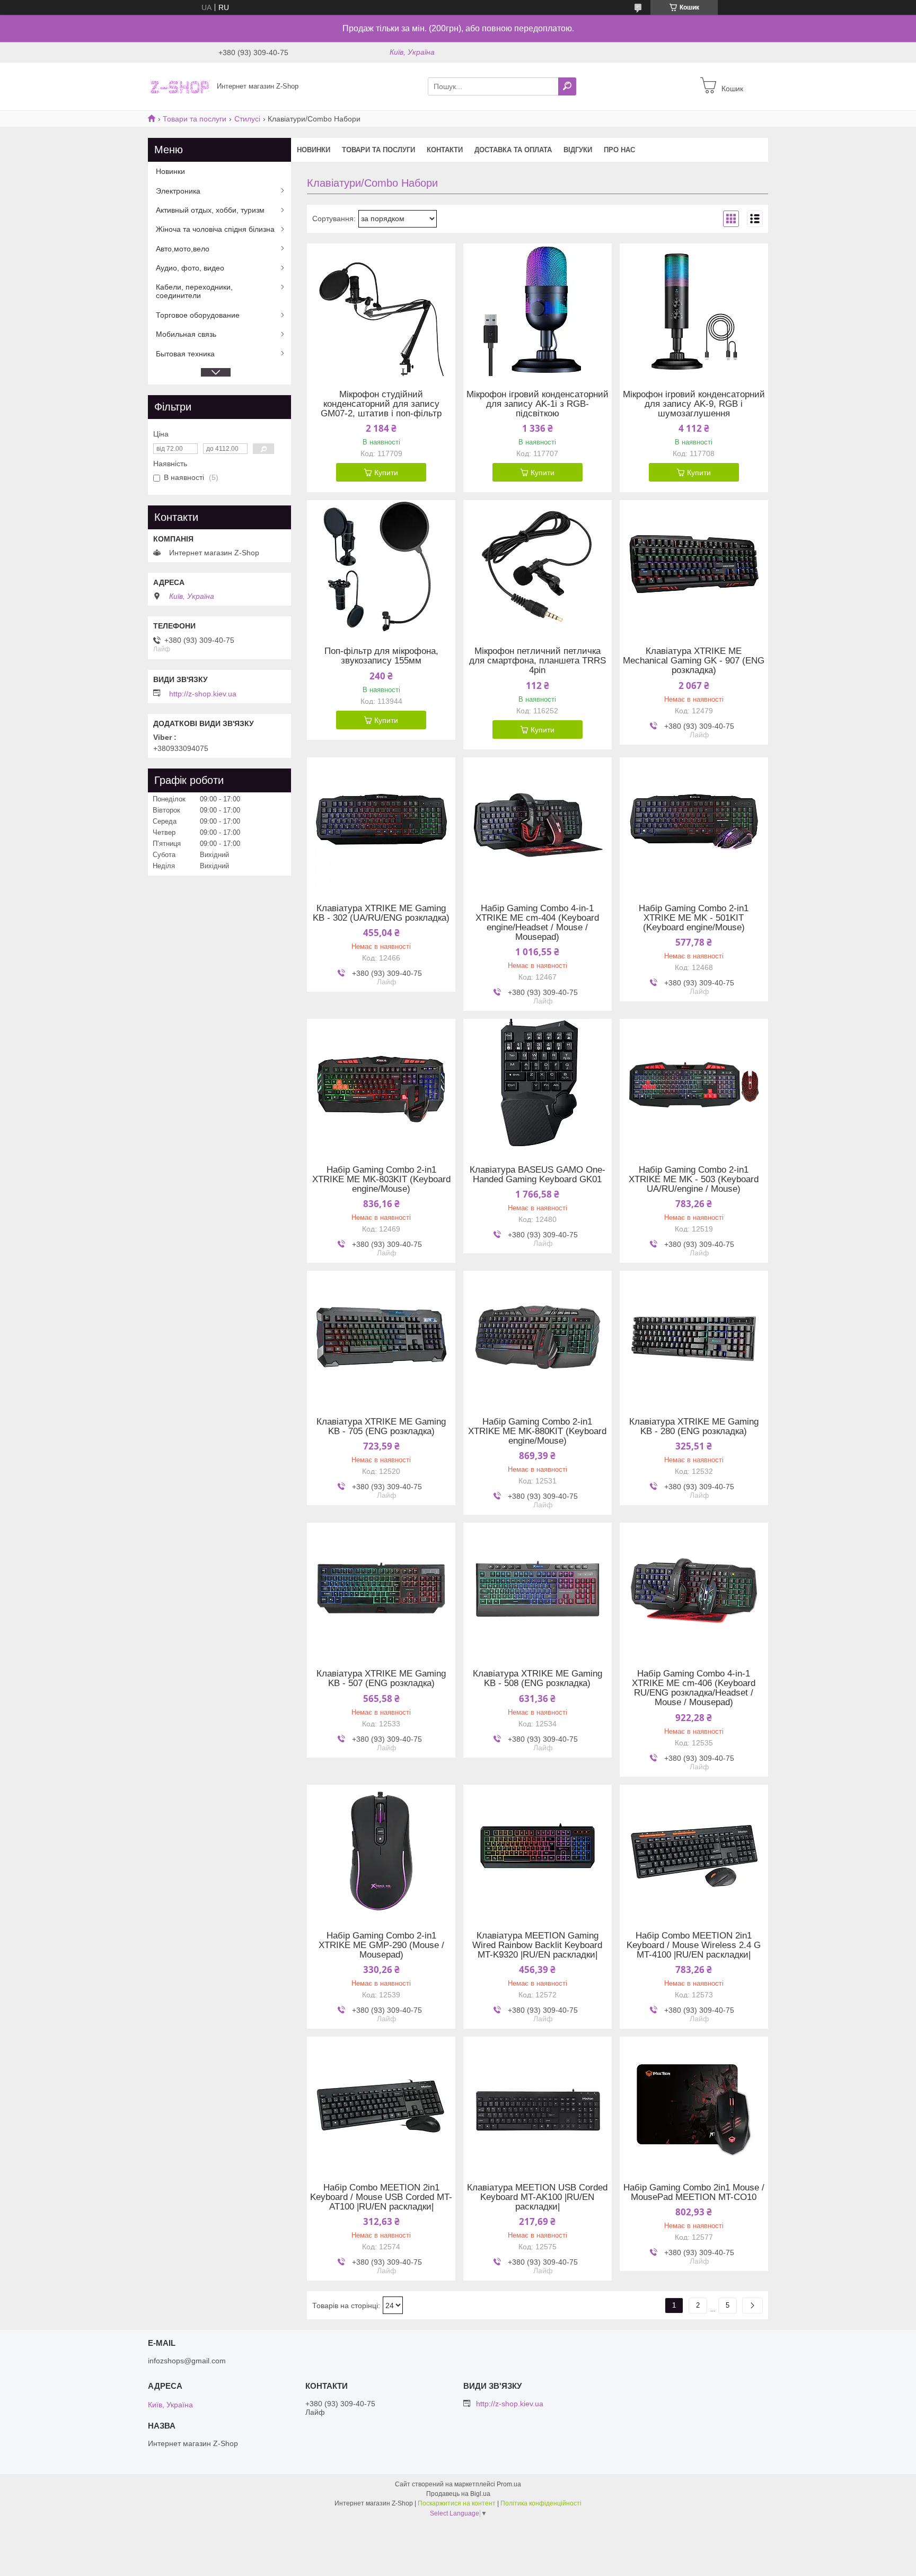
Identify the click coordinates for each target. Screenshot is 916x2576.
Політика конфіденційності (541, 2503)
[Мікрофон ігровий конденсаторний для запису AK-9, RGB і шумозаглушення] (694, 310)
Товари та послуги (195, 119)
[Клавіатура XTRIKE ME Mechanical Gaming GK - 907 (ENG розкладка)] (694, 566)
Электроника (178, 191)
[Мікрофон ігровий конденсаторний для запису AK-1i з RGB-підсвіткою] (538, 310)
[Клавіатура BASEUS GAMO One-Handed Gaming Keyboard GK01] (538, 1085)
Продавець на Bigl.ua (458, 2494)
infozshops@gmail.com (187, 2361)
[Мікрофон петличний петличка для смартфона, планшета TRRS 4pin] (538, 566)
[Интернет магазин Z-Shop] (179, 86)
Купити (386, 473)
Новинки (314, 150)
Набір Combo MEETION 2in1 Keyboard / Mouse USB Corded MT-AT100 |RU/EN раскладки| (381, 2197)
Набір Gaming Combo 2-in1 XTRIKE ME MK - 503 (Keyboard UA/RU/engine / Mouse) (694, 1180)
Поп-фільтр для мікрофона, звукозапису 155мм (381, 656)
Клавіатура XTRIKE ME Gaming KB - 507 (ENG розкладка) (381, 1679)
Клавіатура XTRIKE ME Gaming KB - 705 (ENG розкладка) (381, 1427)
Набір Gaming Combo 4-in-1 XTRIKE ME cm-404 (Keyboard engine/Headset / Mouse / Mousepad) (537, 923)
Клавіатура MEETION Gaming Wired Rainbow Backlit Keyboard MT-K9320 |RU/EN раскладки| (537, 1945)
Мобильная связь (186, 334)
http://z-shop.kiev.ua (203, 694)
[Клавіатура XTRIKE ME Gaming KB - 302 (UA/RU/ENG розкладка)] (381, 824)
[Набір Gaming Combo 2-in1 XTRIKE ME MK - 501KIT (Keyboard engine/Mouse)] (694, 824)
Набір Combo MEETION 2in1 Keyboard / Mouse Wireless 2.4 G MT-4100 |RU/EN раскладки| (694, 1945)
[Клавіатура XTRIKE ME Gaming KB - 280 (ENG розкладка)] (694, 1337)
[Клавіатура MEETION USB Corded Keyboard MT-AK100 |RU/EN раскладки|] (538, 2103)
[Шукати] (567, 86)
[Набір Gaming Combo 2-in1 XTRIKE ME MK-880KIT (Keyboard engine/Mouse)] (538, 1337)
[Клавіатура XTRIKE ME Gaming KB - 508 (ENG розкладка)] (538, 1589)
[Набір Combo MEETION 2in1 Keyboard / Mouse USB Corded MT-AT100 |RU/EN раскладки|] (381, 2103)
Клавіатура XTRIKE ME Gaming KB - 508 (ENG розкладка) (538, 1679)
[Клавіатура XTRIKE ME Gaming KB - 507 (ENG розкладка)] (381, 1589)
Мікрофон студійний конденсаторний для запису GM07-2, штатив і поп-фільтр (381, 404)
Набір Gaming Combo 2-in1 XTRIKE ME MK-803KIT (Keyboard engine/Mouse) (381, 1180)
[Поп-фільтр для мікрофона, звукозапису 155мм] (381, 566)
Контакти (445, 150)
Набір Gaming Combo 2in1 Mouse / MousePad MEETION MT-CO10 (694, 2193)
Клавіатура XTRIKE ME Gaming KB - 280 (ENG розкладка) (694, 1427)
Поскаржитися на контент (457, 2503)
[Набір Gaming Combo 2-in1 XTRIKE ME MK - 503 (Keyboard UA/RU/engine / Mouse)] (694, 1085)
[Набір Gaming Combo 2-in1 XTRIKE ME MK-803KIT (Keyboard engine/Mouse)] (381, 1085)
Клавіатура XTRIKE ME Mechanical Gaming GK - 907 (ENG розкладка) (694, 661)
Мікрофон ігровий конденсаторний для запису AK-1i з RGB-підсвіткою (538, 404)
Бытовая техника (185, 354)
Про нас (619, 150)
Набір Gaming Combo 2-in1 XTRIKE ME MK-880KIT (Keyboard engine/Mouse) (537, 1431)
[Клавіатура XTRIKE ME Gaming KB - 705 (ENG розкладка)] (381, 1337)
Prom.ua (509, 2484)
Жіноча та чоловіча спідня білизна (215, 229)
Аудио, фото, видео (190, 268)
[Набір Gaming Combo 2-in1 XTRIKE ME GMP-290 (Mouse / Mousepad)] (381, 1851)
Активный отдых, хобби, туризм (210, 210)
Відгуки (578, 150)
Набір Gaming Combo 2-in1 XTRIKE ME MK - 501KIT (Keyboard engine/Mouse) (694, 918)
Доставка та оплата (513, 150)
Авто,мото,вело (183, 249)
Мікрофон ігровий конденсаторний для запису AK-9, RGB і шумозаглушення (694, 404)
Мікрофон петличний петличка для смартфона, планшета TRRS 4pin (538, 661)
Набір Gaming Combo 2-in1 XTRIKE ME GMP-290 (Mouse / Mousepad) (381, 1945)
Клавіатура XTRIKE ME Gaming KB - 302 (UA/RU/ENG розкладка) (381, 913)
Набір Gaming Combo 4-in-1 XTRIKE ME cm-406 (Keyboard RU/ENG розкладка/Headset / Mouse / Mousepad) (694, 1688)
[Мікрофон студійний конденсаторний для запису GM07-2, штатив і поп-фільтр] (381, 310)
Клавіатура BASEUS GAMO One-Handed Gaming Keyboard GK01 (538, 1175)
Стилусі (247, 119)
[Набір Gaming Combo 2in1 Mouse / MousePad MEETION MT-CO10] (694, 2103)
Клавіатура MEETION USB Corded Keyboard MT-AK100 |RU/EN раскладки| (537, 2197)
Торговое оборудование (198, 315)
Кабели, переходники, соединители (194, 291)
